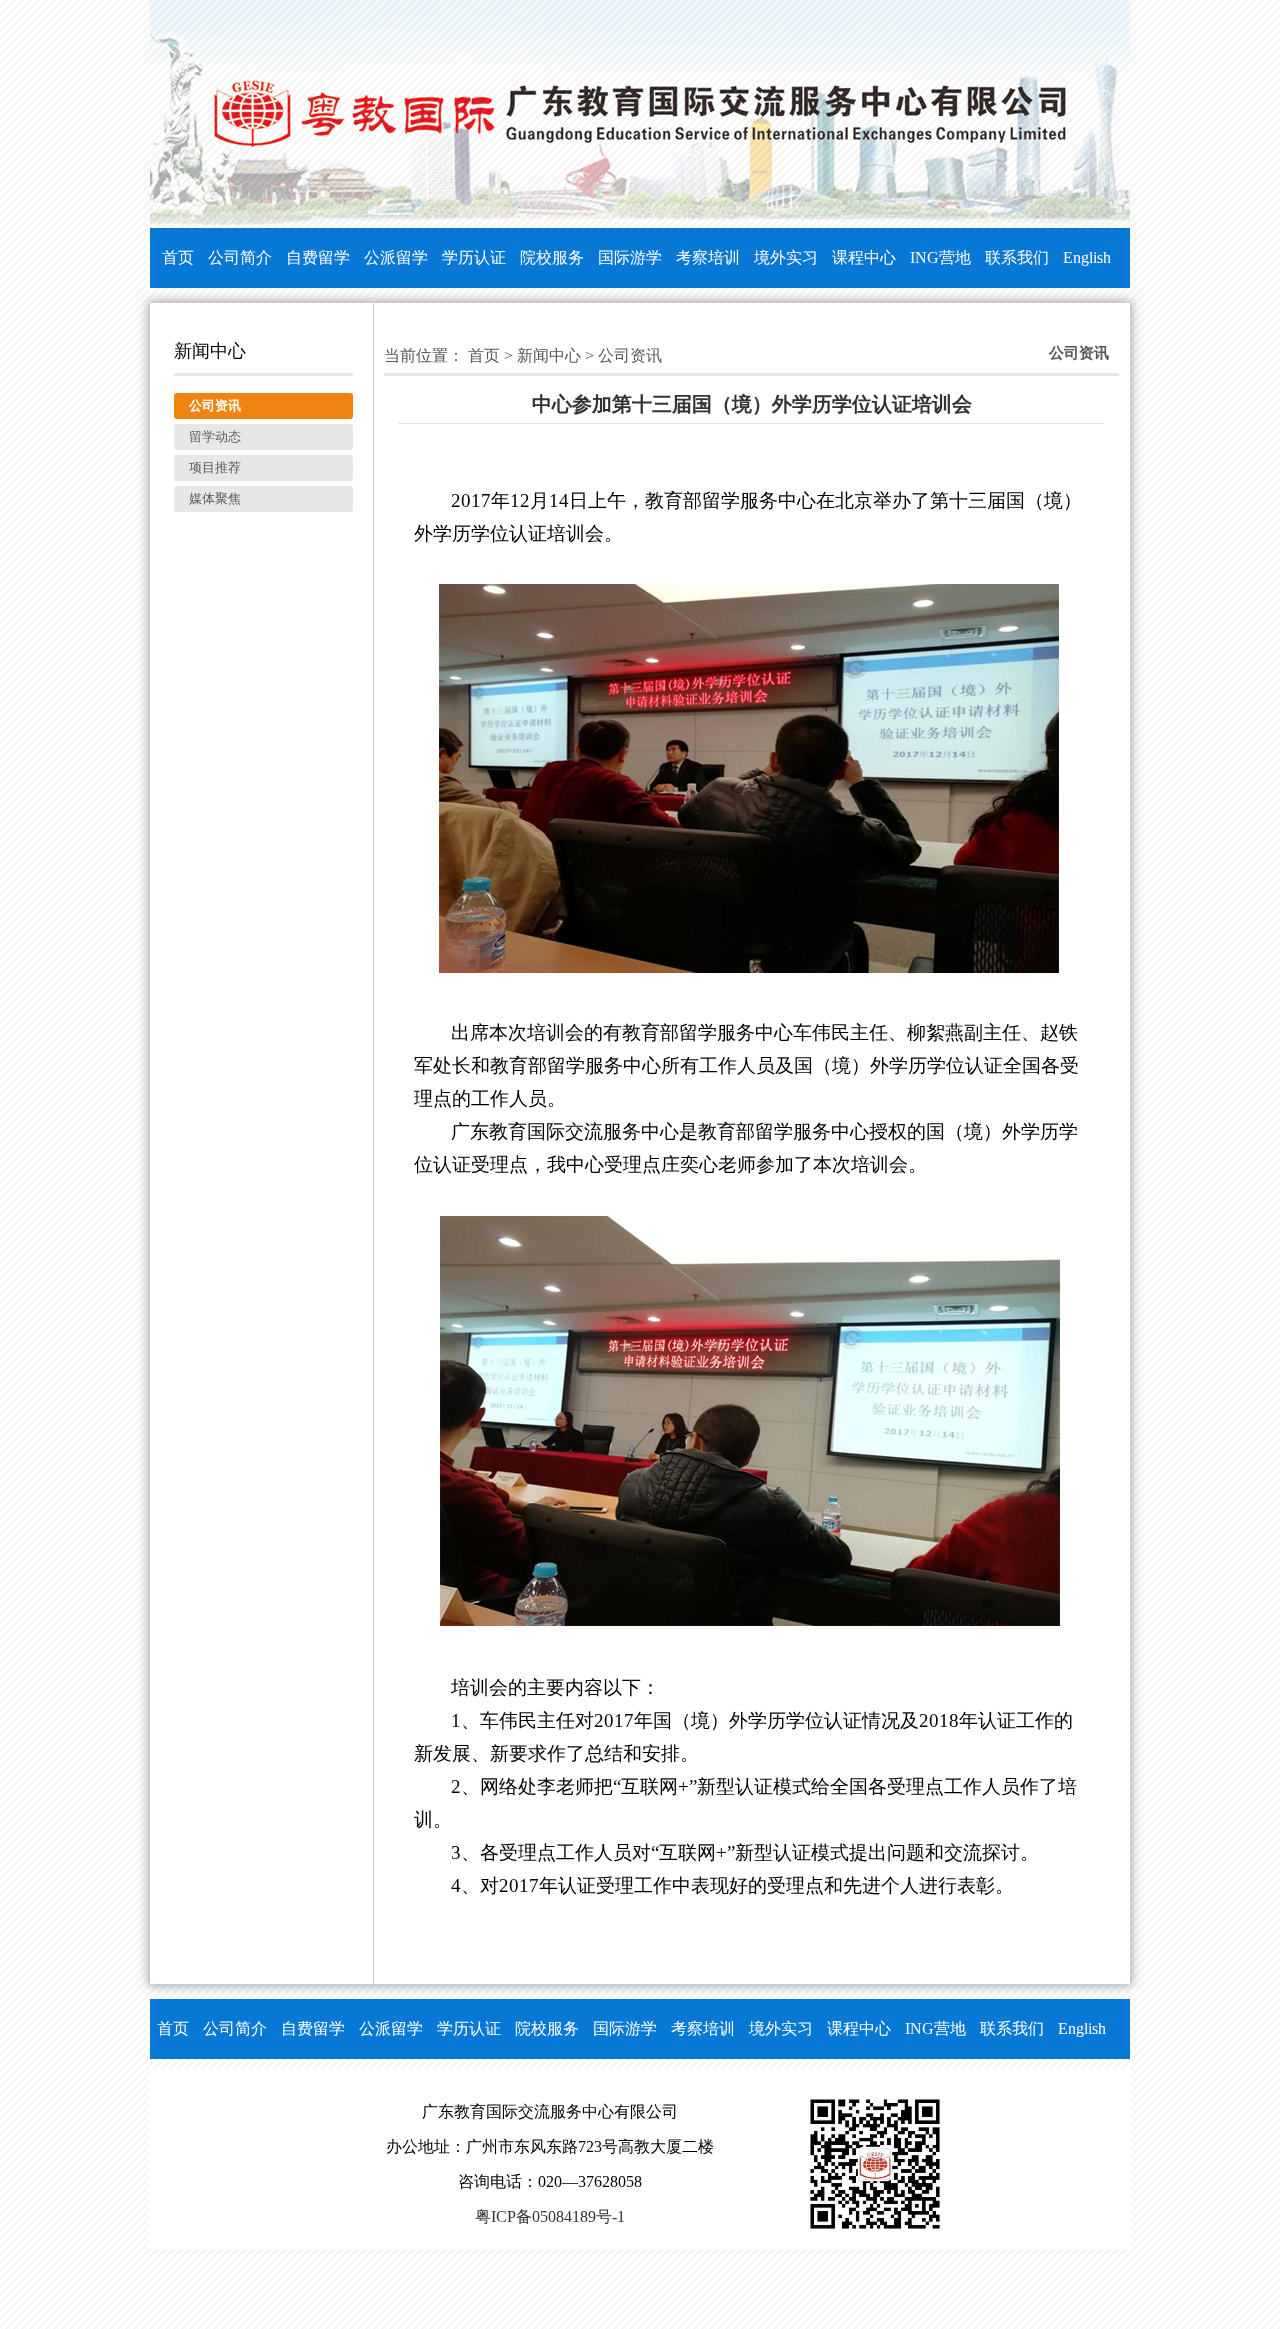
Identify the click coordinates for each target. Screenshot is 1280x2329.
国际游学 (630, 257)
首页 (178, 257)
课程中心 (864, 257)
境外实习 (786, 257)
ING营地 (940, 257)
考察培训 (708, 257)
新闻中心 (549, 355)
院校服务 (552, 257)
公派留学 (396, 257)
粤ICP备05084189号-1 (550, 2216)
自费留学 (318, 257)
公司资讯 (630, 355)
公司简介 (240, 257)
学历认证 (474, 257)
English (1087, 257)
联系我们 (1017, 257)
